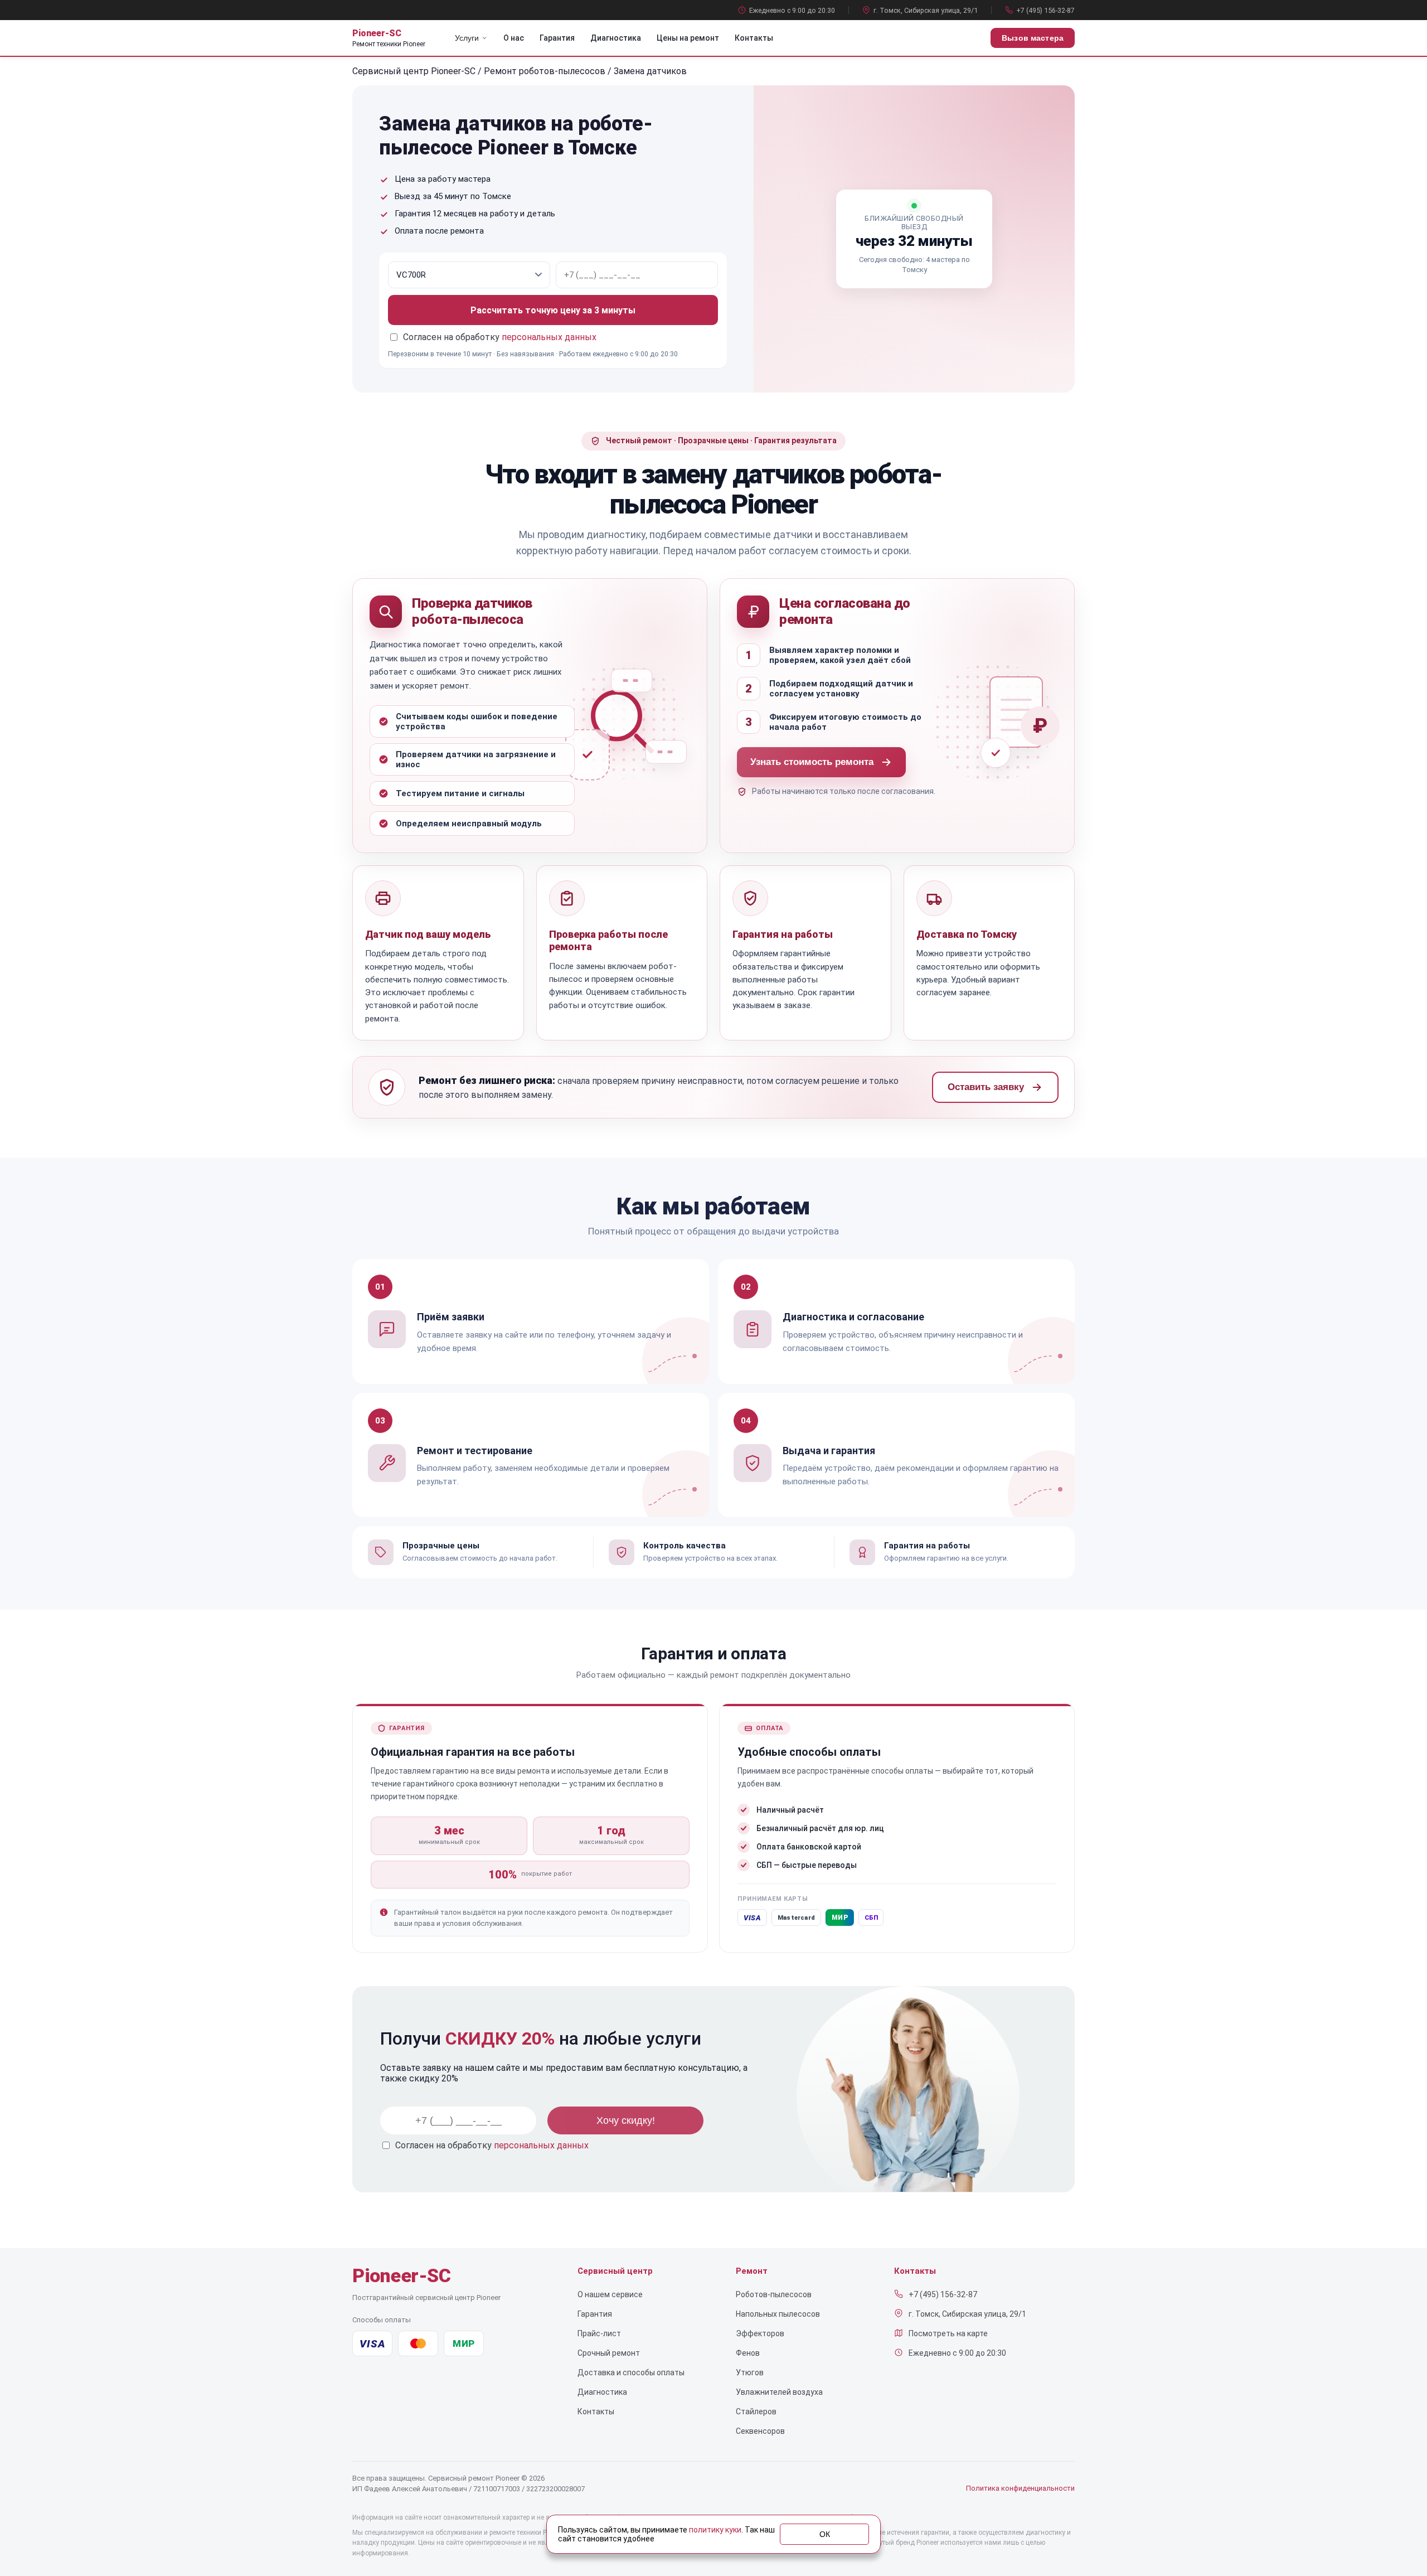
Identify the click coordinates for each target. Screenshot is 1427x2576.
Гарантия (557, 38)
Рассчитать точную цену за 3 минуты (553, 310)
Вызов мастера (1033, 38)
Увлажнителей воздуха (779, 2392)
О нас (514, 38)
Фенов (748, 2353)
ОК (825, 2534)
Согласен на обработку (492, 2145)
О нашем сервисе (610, 2294)
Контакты (754, 38)
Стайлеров (756, 2412)
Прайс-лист (599, 2333)
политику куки (715, 2530)
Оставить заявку (986, 1087)
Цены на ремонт (688, 38)
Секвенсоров (760, 2431)
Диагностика (616, 38)
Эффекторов (760, 2333)
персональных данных (549, 337)
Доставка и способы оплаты (631, 2372)
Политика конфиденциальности (1020, 2488)
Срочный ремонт (609, 2353)
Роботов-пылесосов (774, 2294)
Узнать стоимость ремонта (812, 762)
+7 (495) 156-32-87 (1045, 10)
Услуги (467, 38)
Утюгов (750, 2372)
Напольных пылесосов (778, 2314)
